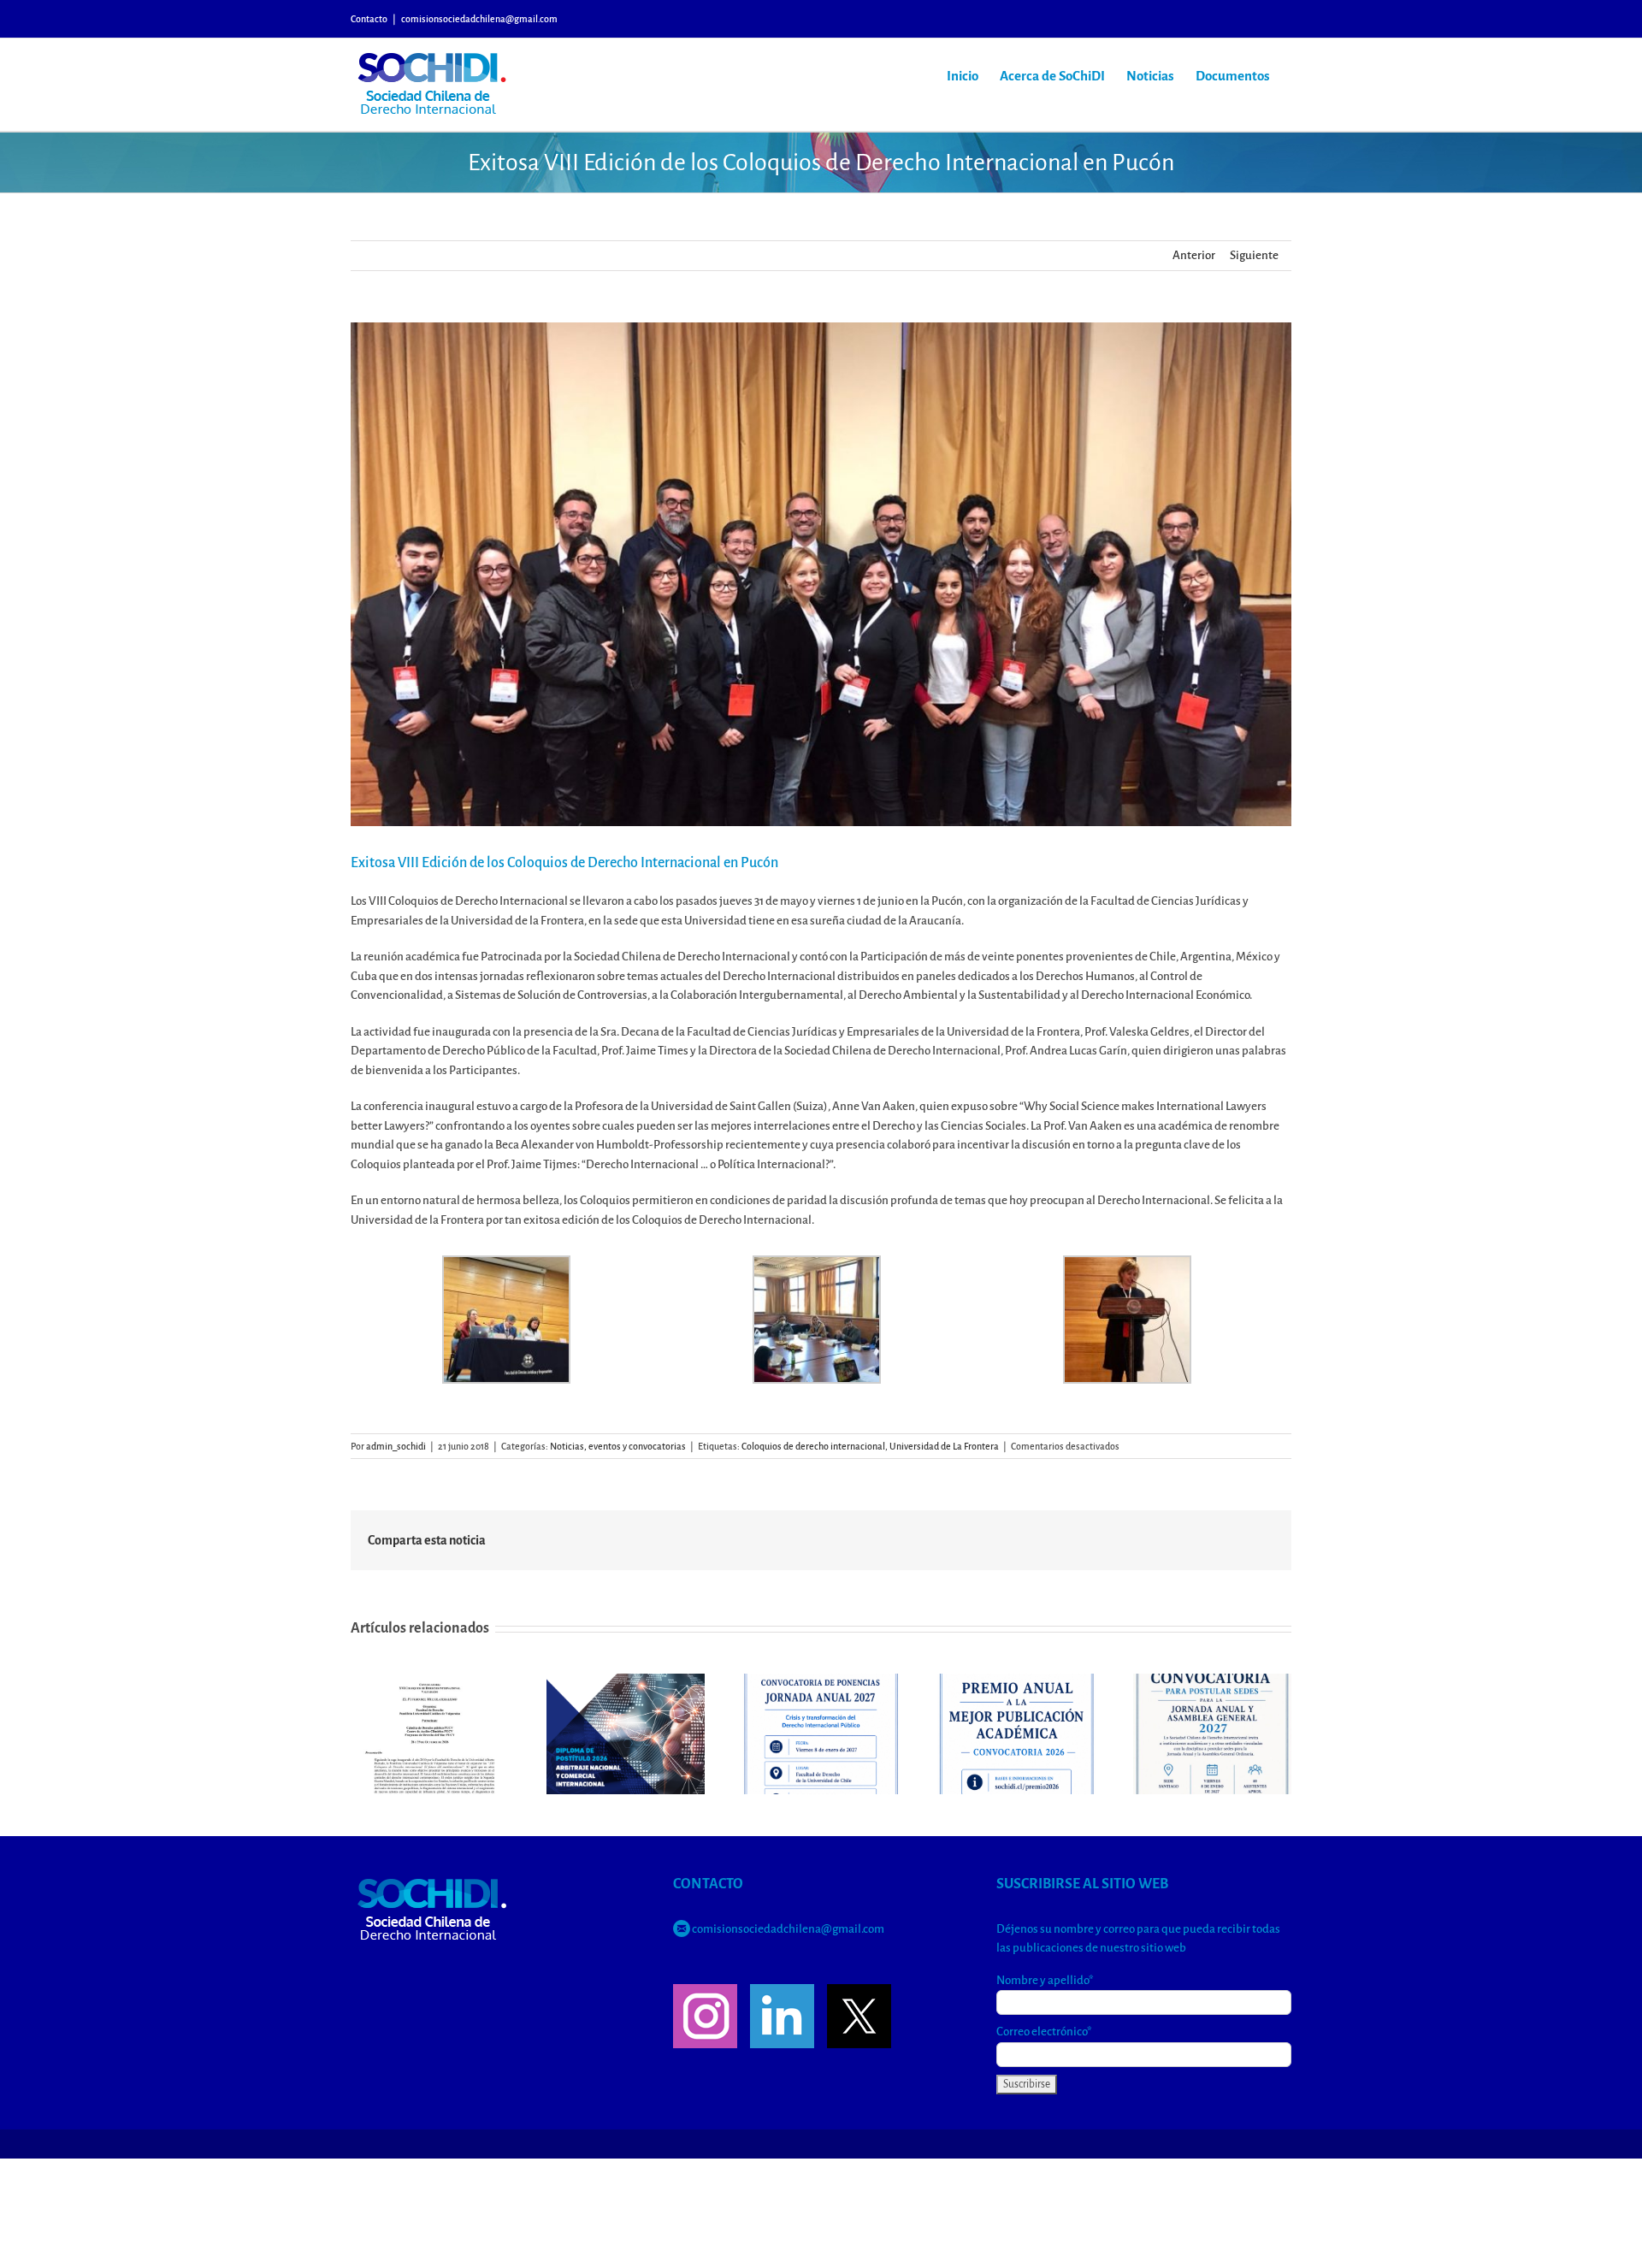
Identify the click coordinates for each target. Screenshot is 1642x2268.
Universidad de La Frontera (944, 1446)
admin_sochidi (396, 1446)
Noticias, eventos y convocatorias (618, 1446)
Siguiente (1254, 255)
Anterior (1194, 255)
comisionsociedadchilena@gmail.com (479, 19)
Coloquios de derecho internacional (813, 1446)
